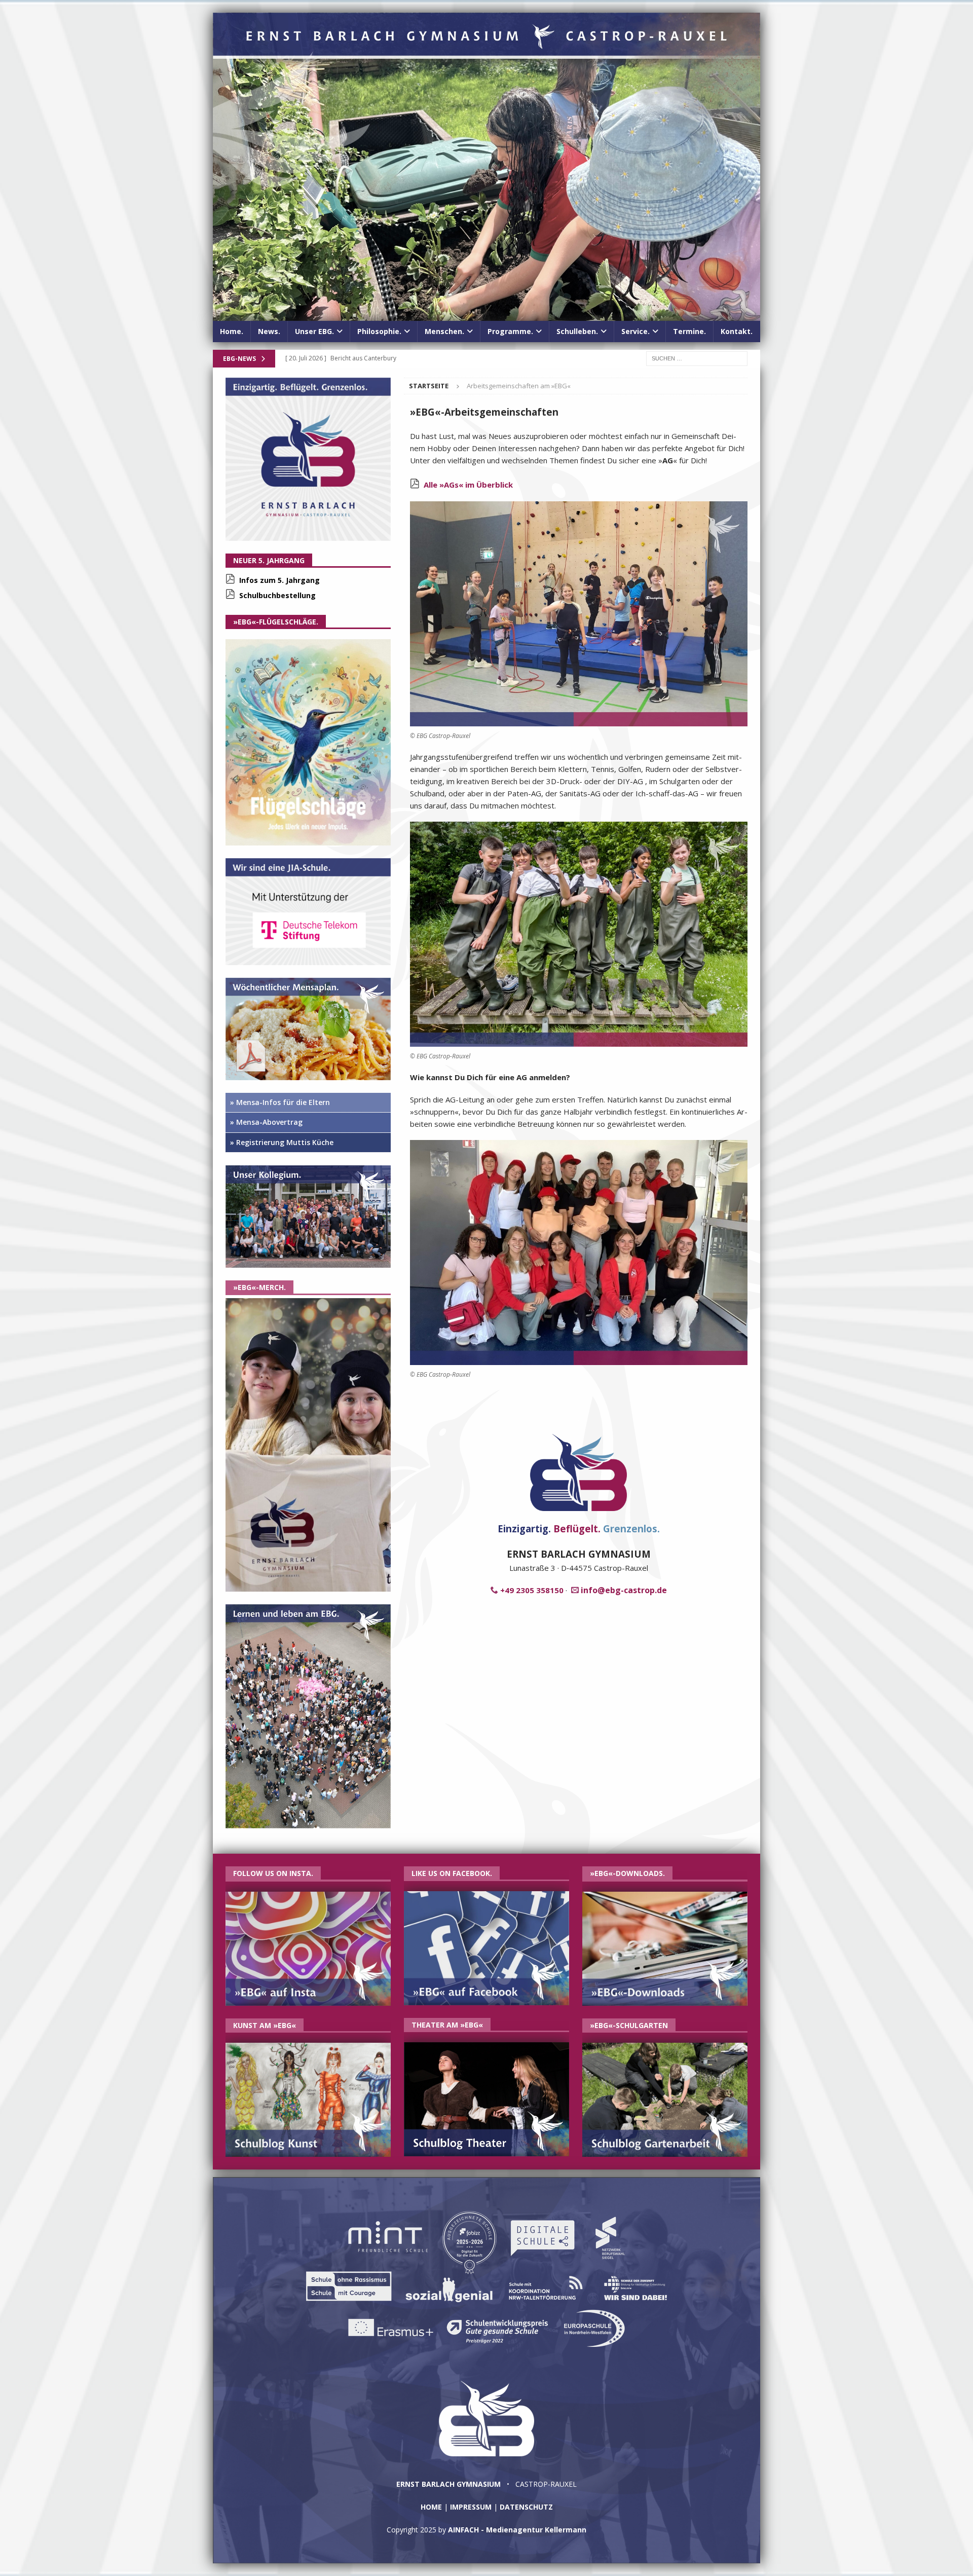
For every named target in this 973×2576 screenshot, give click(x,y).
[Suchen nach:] (697, 358)
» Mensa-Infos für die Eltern (280, 1102)
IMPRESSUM (471, 2507)
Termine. (689, 331)
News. (269, 331)
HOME (431, 2507)
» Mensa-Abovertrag (266, 1122)
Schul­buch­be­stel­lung (277, 595)
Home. (232, 331)
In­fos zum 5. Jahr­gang (279, 580)
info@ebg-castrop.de (624, 1590)
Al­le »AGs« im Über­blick (468, 485)
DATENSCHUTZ (526, 2507)
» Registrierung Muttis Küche (282, 1142)
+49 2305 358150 (532, 1590)
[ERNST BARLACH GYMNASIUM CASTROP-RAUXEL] (486, 315)
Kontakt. (737, 331)
